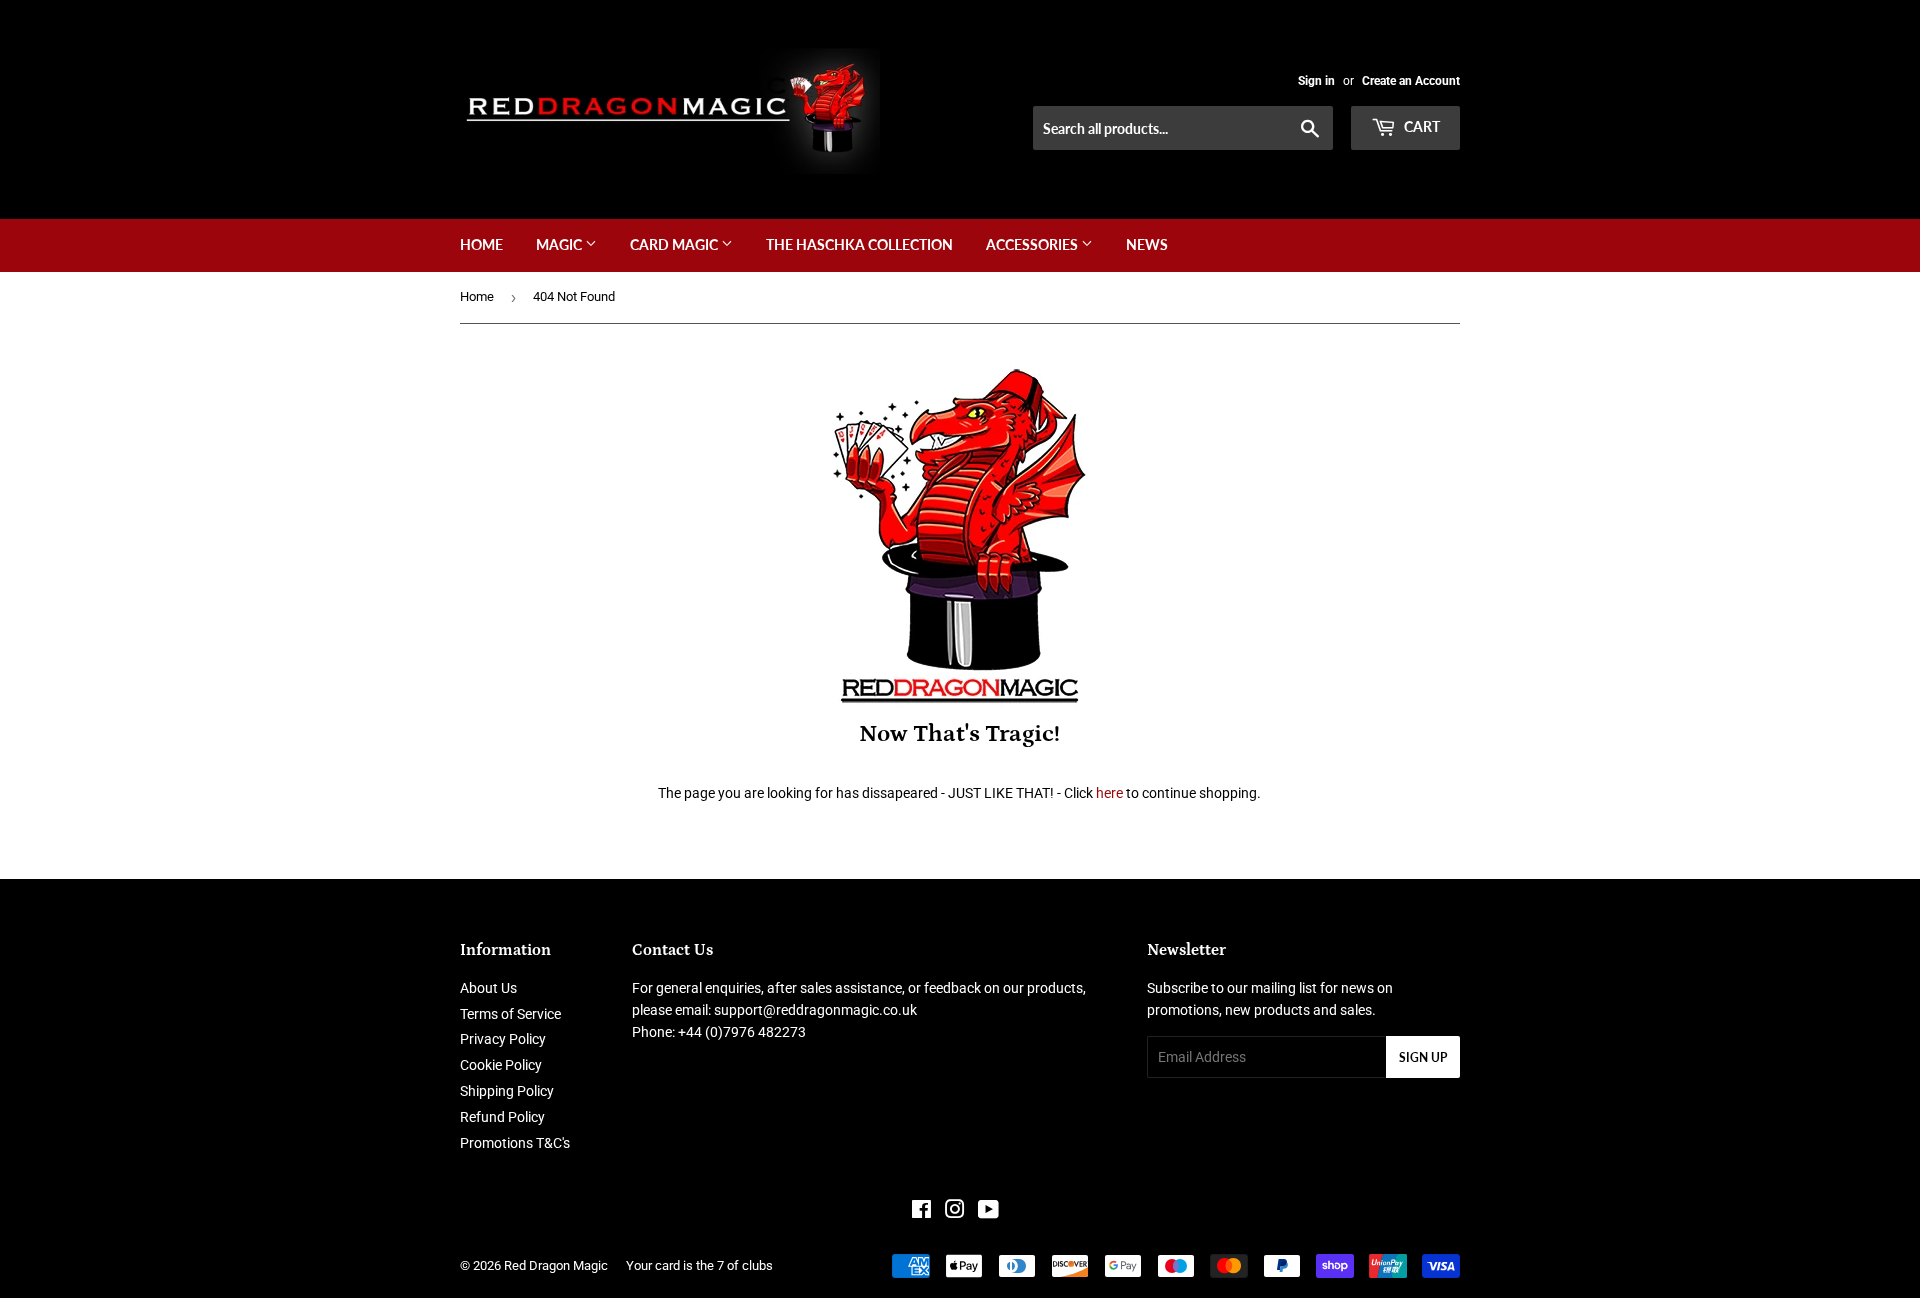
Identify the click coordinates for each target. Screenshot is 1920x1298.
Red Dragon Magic (556, 1265)
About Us (488, 988)
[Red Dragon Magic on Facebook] (921, 1212)
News (1147, 244)
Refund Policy (502, 1117)
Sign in (1316, 81)
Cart (1420, 126)
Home (481, 244)
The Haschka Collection (859, 244)
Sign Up (1423, 1057)
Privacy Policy (503, 1039)
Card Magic (675, 244)
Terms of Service (510, 1014)
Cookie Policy (501, 1065)
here (1109, 793)
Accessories (1033, 244)
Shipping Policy (507, 1091)
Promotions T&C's (515, 1143)
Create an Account (1411, 81)
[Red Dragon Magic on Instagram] (955, 1212)
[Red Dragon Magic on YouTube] (988, 1212)
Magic (560, 244)
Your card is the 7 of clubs (699, 1265)
